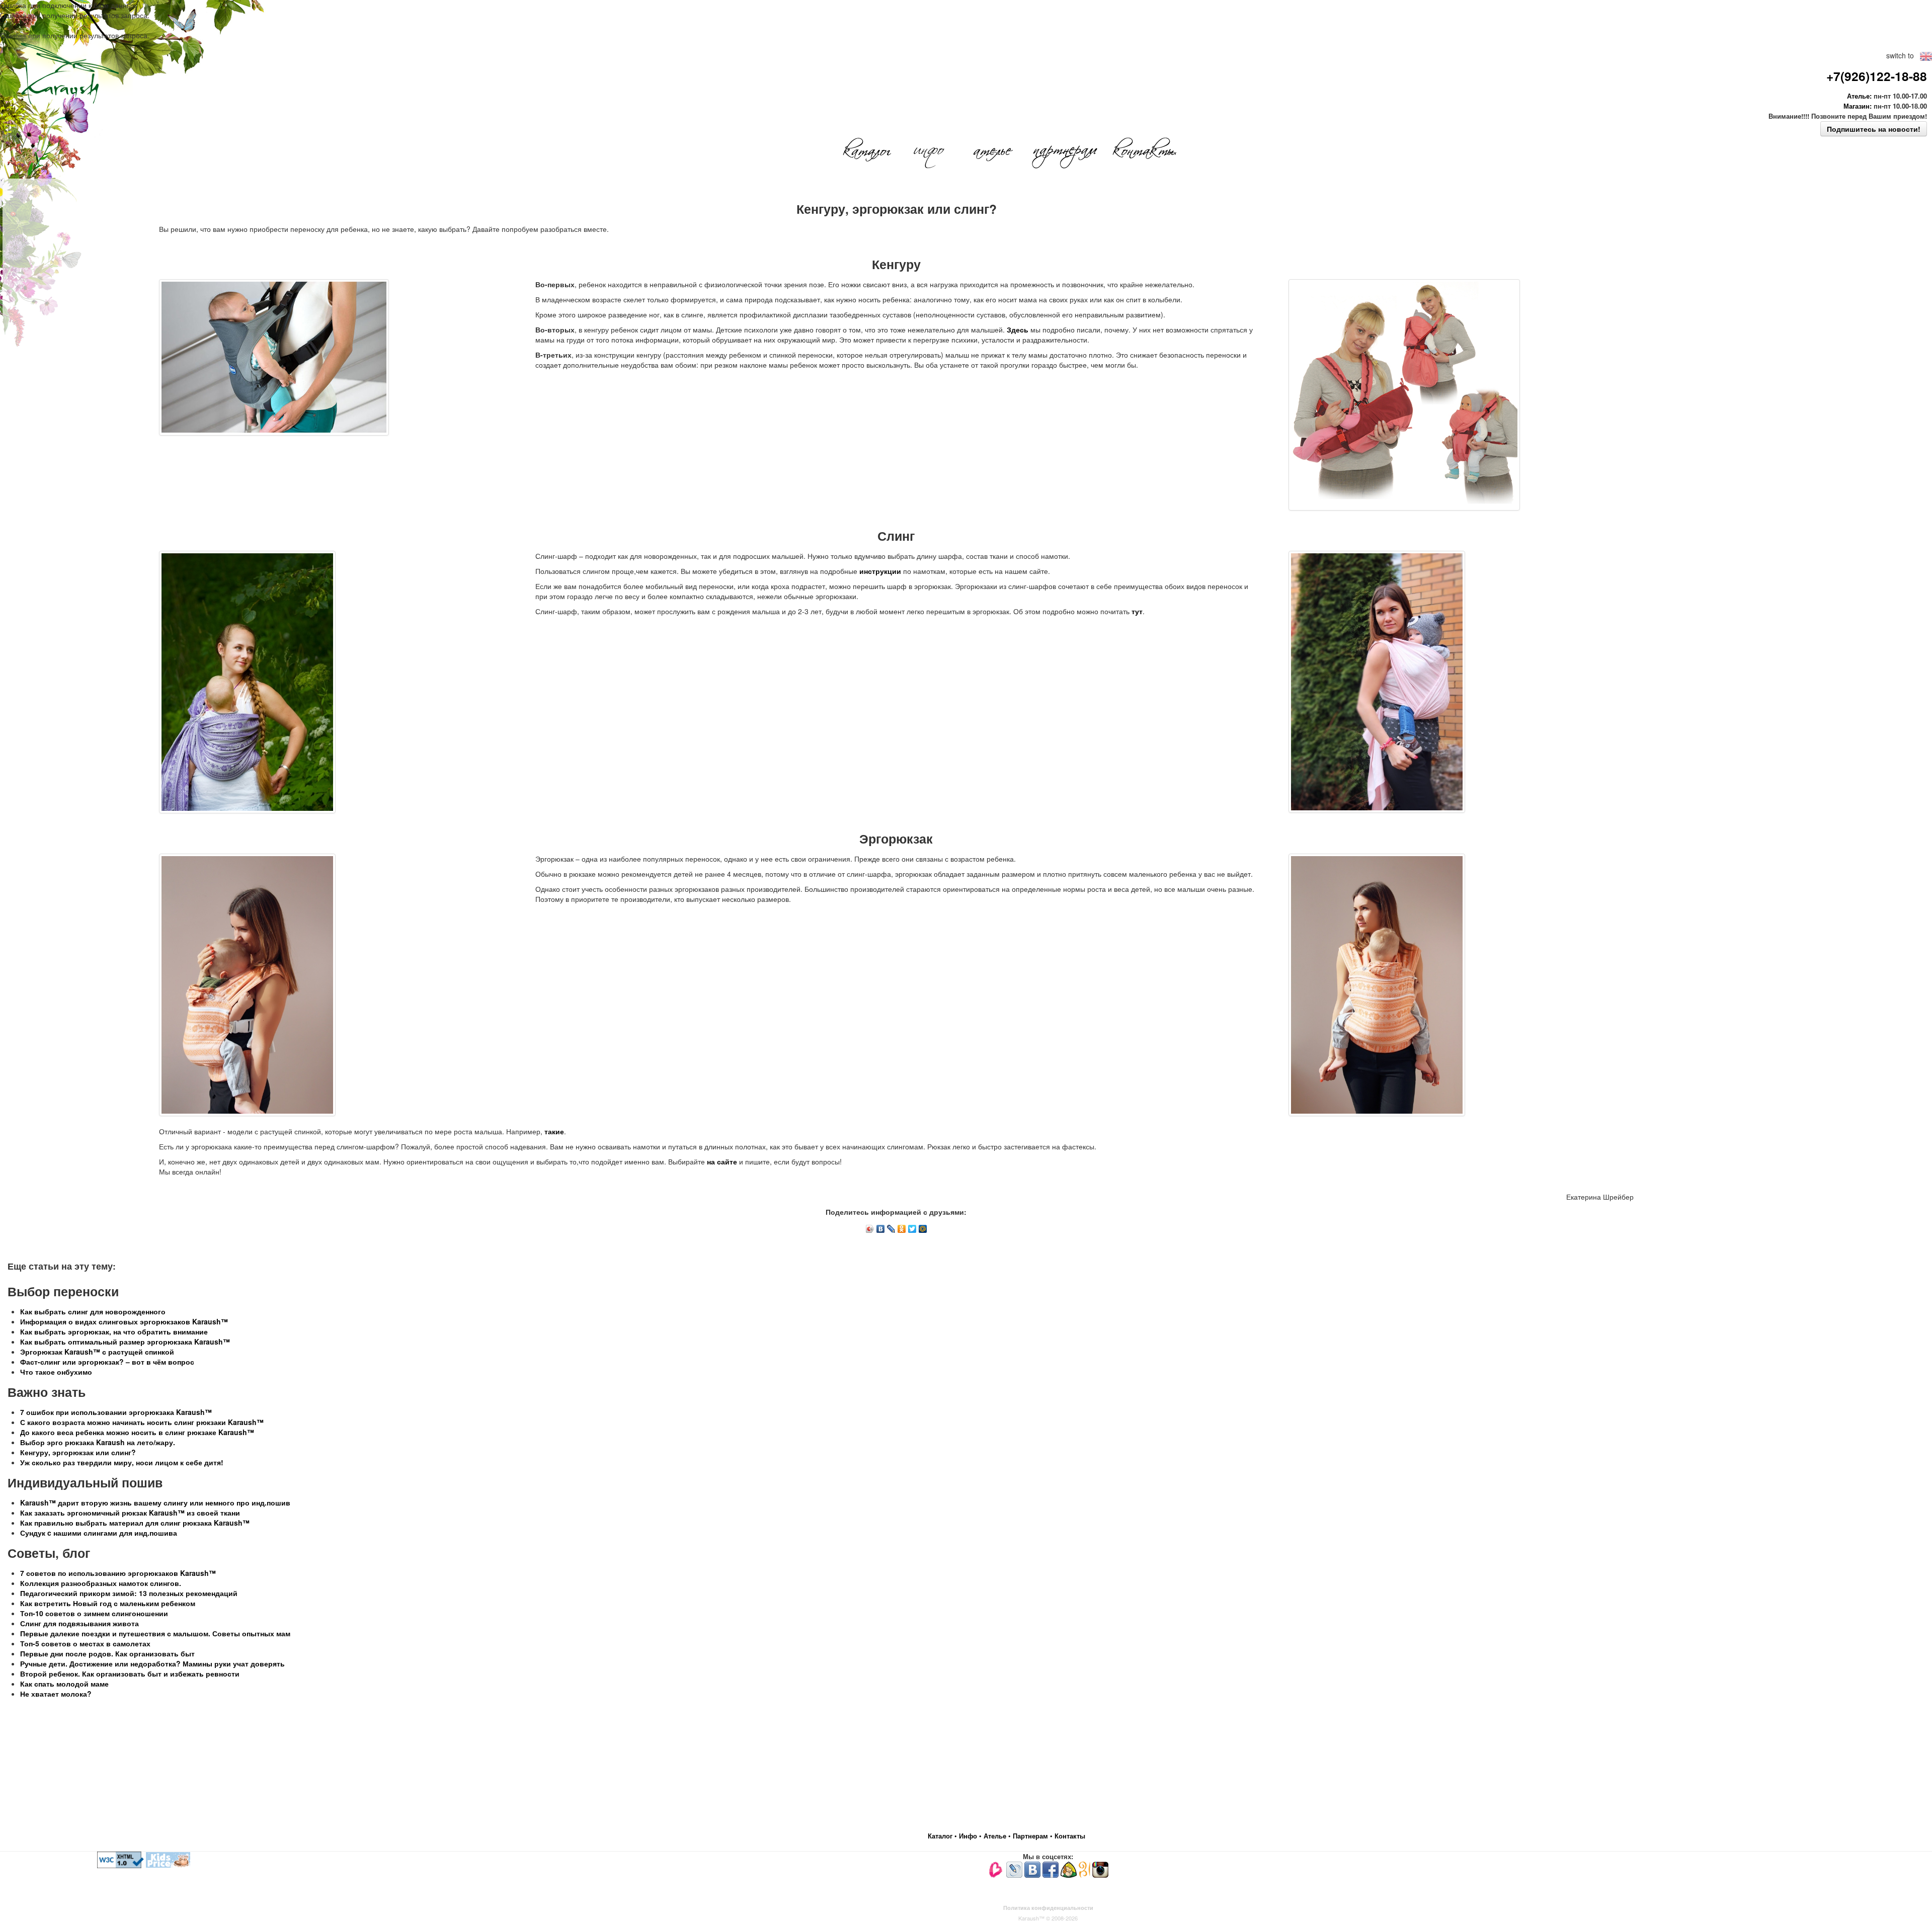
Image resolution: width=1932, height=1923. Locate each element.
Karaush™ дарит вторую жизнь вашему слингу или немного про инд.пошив (155, 1502)
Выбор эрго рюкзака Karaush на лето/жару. (98, 1442)
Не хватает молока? (56, 1694)
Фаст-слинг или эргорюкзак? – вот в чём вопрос (107, 1362)
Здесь (1018, 329)
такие (554, 1131)
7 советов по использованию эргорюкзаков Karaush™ (118, 1573)
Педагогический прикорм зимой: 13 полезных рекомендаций (129, 1593)
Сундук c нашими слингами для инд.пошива (99, 1533)
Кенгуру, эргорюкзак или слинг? (78, 1452)
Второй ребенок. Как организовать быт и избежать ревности (130, 1674)
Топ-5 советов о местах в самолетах (85, 1643)
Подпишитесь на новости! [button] (1874, 129)
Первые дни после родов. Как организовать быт (107, 1653)
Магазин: (1858, 106)
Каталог (941, 1836)
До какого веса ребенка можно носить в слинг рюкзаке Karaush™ (137, 1432)
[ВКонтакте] (881, 1229)
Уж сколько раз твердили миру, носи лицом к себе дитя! (122, 1462)
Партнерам (1031, 1836)
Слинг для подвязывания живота (79, 1623)
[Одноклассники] (902, 1229)
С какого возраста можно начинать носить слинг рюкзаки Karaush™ (142, 1422)
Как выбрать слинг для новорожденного (93, 1311)
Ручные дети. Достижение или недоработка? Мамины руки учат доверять (152, 1663)
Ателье (996, 1836)
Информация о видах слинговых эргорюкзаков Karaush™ (124, 1321)
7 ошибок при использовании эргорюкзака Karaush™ (116, 1412)
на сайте (722, 1161)
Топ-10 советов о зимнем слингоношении (94, 1613)
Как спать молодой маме (64, 1684)
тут (1137, 611)
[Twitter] (912, 1229)
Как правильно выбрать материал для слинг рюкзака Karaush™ (135, 1523)
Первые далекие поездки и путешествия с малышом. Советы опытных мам (155, 1633)
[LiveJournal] (891, 1229)
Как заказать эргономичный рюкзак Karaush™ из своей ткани (130, 1513)
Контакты (1070, 1836)
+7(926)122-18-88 (1877, 76)
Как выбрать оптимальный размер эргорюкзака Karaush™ (125, 1342)
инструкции (880, 571)
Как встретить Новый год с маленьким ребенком (108, 1603)
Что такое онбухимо (56, 1372)
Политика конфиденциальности (1048, 1908)
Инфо (969, 1836)
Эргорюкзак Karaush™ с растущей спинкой (97, 1352)
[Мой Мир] (923, 1229)
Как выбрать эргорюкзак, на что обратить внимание (114, 1331)
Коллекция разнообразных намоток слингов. (101, 1583)
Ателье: (1859, 96)
